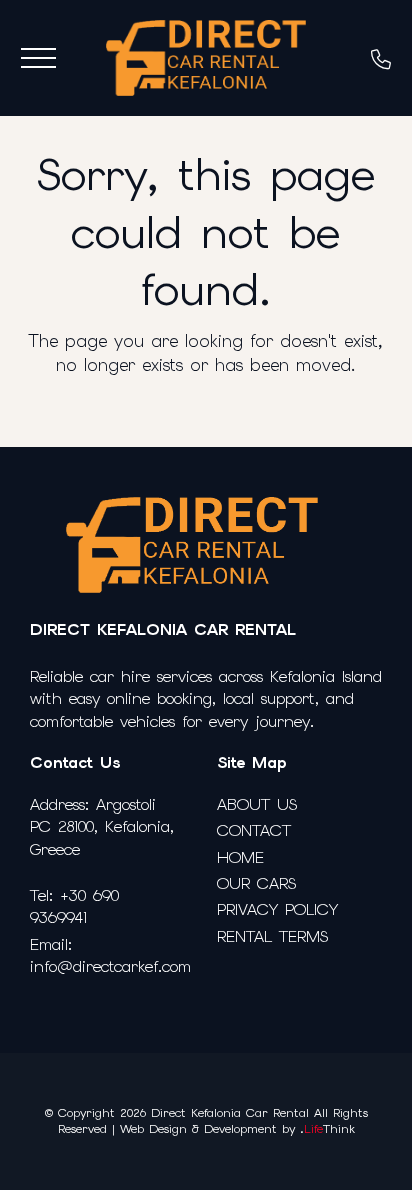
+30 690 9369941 (74, 906)
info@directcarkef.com (110, 966)
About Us (257, 804)
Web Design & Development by (237, 1129)
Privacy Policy (277, 909)
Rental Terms (272, 936)
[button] (38, 58)
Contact (254, 830)
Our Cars (256, 883)
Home (240, 857)
